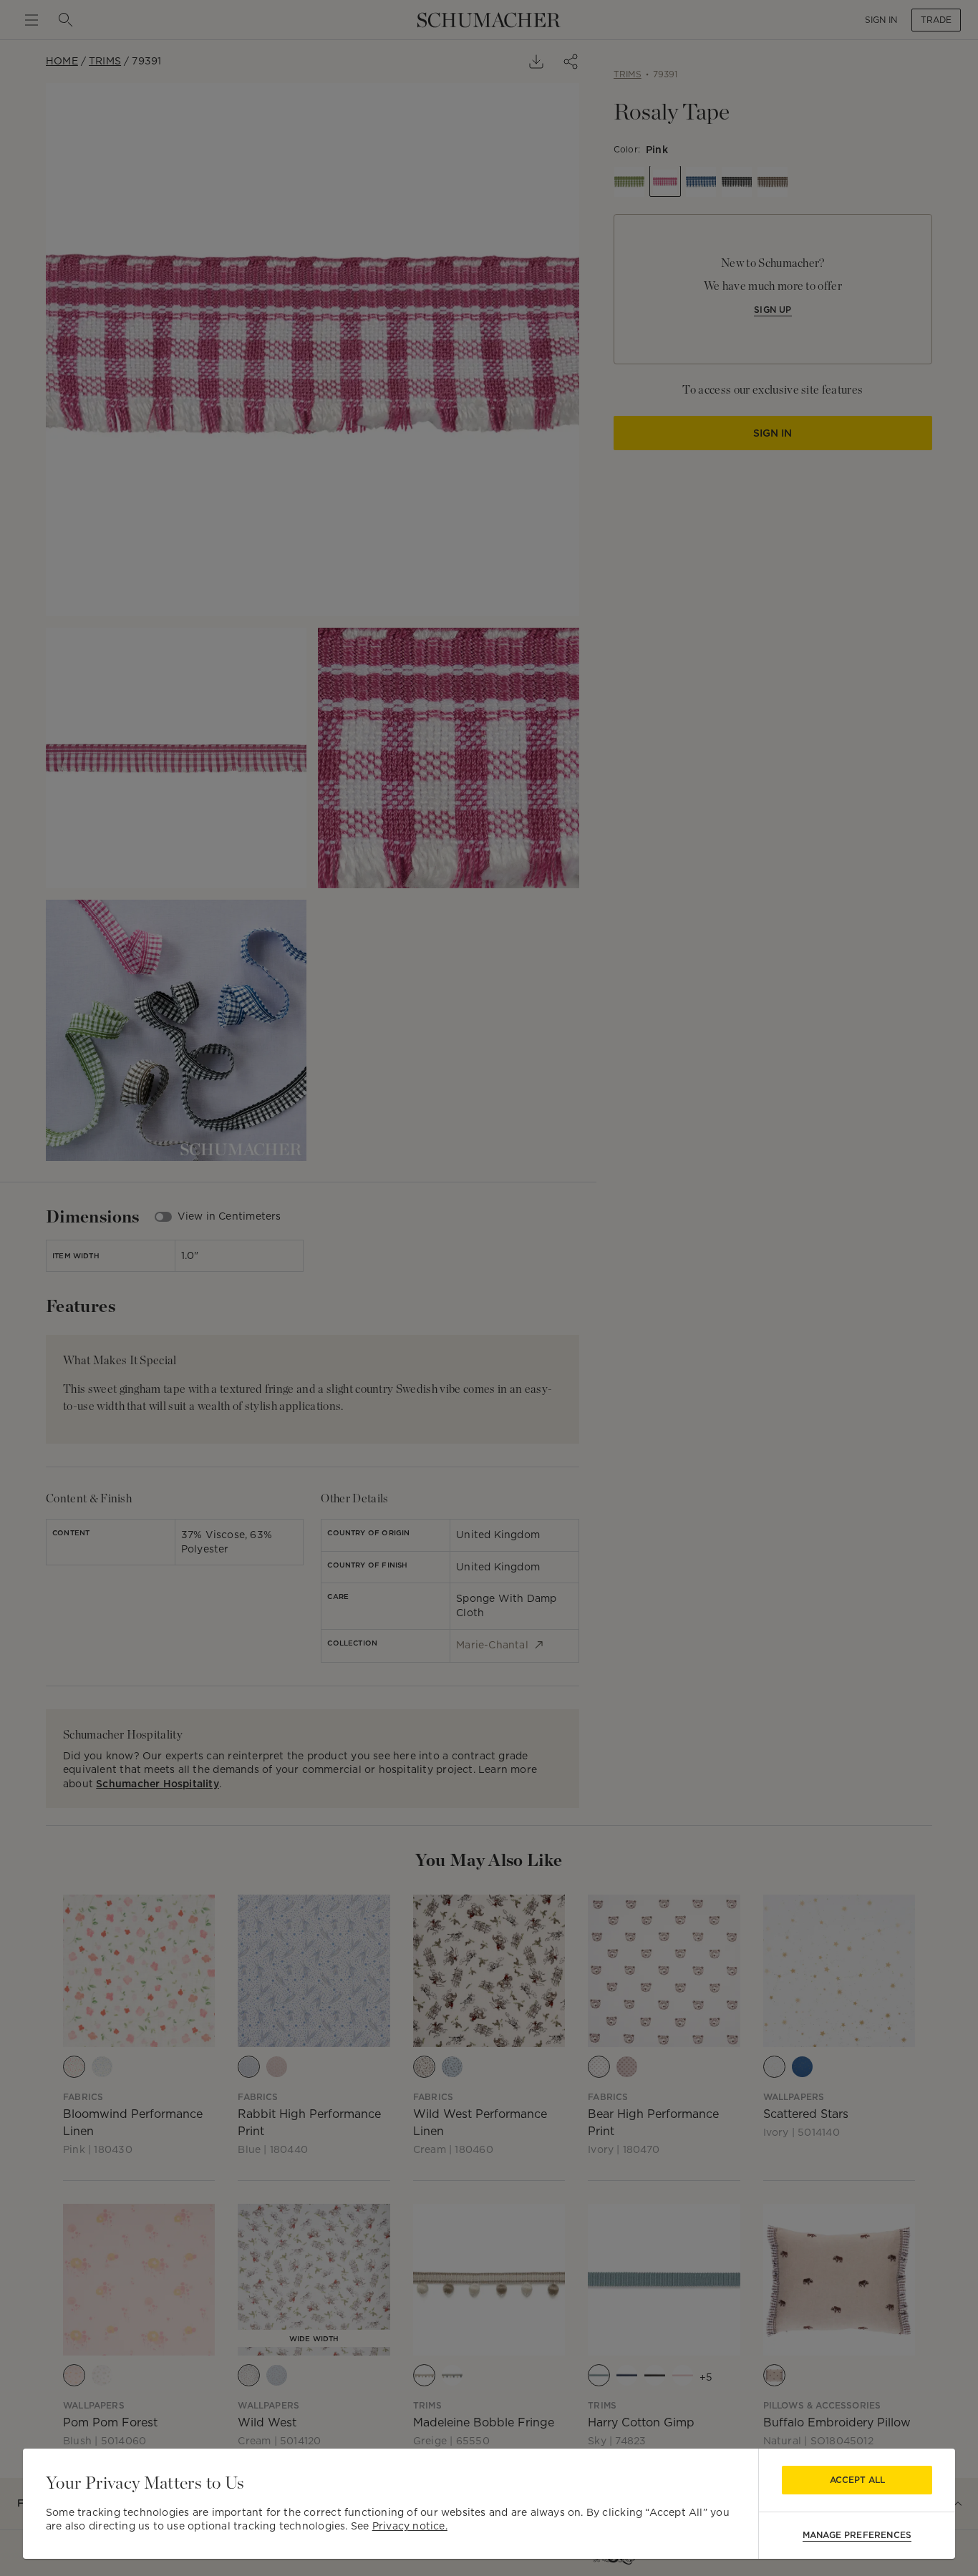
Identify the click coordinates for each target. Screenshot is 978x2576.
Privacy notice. (410, 2526)
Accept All (857, 2480)
